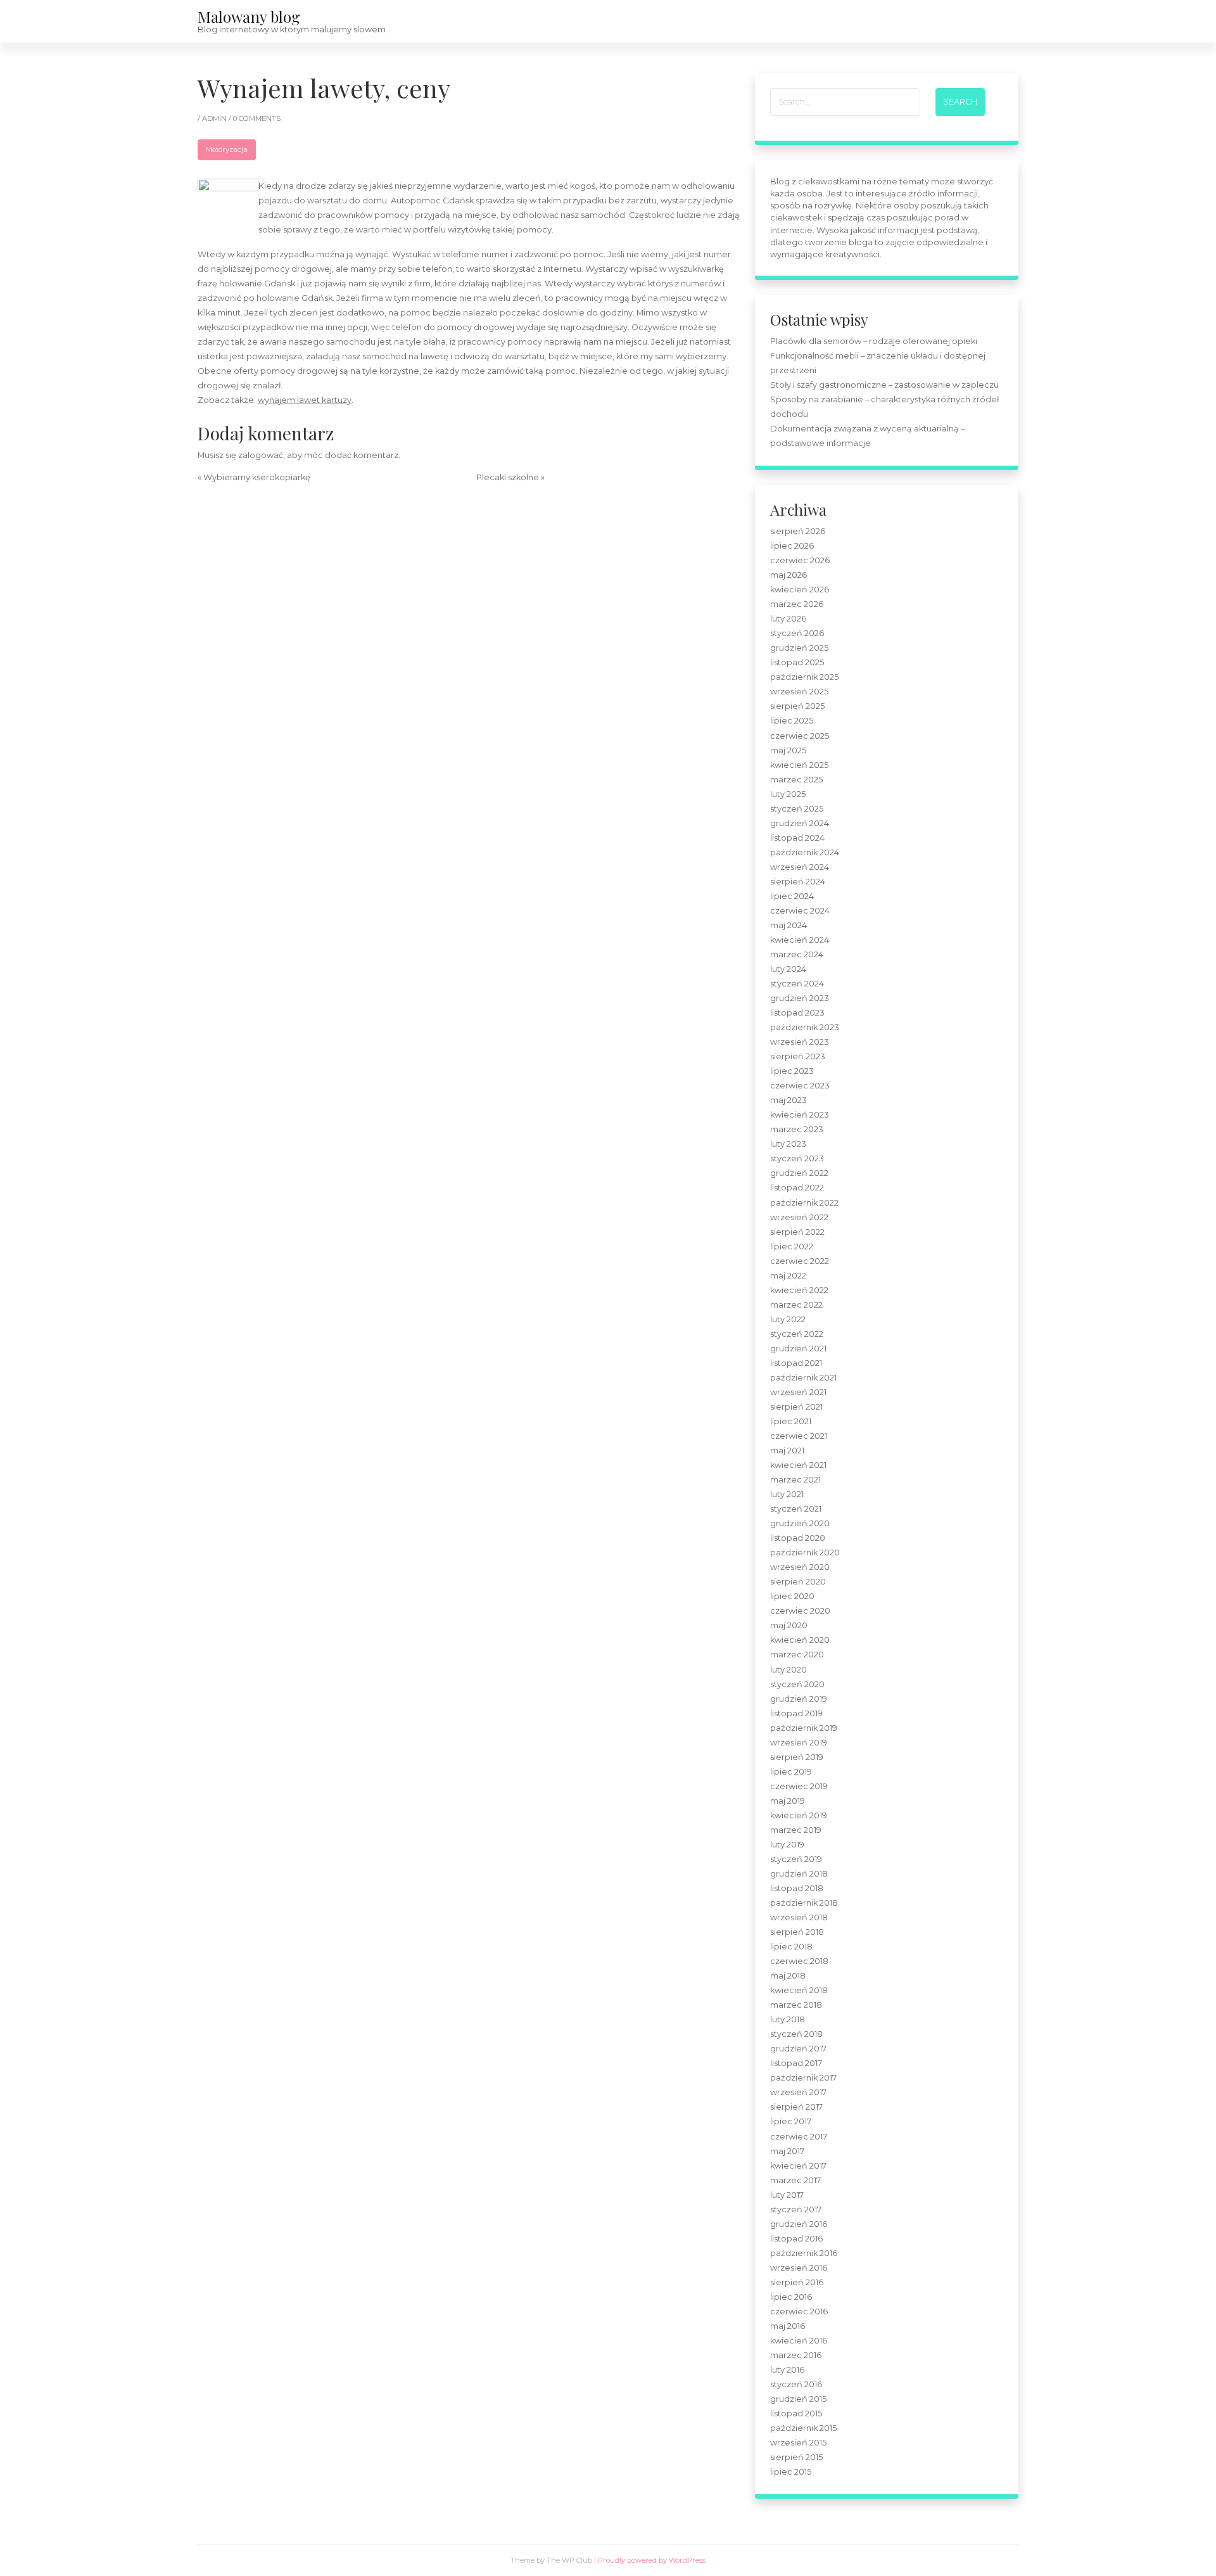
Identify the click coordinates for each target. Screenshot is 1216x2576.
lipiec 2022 (792, 1247)
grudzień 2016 (799, 2224)
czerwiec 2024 (800, 911)
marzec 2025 (796, 780)
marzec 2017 (795, 2180)
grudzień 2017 (798, 2049)
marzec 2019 (796, 1830)
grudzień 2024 (800, 823)
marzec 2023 (797, 1129)
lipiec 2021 (791, 1421)
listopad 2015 (796, 2413)
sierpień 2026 (798, 531)
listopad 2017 (796, 2063)
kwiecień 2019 (799, 1815)
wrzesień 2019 (799, 1743)
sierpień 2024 (798, 882)
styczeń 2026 (797, 633)
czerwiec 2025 (800, 736)
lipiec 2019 (791, 1772)
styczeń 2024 (797, 984)
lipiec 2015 (791, 2472)
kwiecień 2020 (800, 1640)
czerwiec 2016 (799, 2311)
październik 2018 (804, 1903)
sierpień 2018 (797, 1932)
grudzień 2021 (798, 1349)
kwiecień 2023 (800, 1115)
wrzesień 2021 (798, 1392)
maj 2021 (787, 1451)
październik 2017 (803, 2078)
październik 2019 (804, 1728)
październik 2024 (805, 852)
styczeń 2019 (796, 1859)
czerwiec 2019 (799, 1786)
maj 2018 (788, 1976)
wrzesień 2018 (799, 1917)
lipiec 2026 (792, 546)
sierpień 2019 (797, 1757)
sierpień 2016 (797, 2282)
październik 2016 (804, 2253)
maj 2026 (788, 575)
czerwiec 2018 (799, 1961)
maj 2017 (787, 2151)
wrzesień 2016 (799, 2268)
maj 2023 (788, 1100)
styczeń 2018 (796, 2034)
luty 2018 (788, 2019)
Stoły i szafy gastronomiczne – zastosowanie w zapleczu (884, 385)
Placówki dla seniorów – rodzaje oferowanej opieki (874, 341)
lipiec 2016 (791, 2297)
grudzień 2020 (800, 1523)
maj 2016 (788, 2326)
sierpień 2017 (796, 2107)
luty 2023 (788, 1144)
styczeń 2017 (796, 2209)
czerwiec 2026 (800, 560)
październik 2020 (805, 1553)
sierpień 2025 (797, 706)
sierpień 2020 (798, 1582)
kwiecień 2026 (800, 590)
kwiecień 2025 (799, 765)
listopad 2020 (798, 1538)
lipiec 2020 (792, 1596)
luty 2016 (787, 2370)
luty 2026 (788, 619)
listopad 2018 (797, 1888)
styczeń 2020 (797, 1684)
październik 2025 (804, 677)
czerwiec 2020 (800, 1611)
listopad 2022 (797, 1188)
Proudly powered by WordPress (652, 2560)
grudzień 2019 (799, 1699)
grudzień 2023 (800, 998)
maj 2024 (788, 925)
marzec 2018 (796, 2005)
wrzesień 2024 (800, 867)
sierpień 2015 (796, 2457)
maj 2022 (788, 1276)
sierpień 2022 (797, 1232)
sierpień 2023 (798, 1056)
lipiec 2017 (791, 2121)
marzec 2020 (797, 1655)
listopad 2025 (797, 662)
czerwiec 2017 (799, 2137)
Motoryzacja (227, 150)
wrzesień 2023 (800, 1042)
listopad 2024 (797, 838)
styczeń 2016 (796, 2384)
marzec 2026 (797, 604)
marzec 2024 (797, 954)
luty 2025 (788, 794)
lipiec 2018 (791, 1947)
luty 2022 (788, 1319)
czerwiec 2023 (800, 1086)
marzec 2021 (795, 1480)
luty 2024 (788, 969)
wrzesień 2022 (799, 1217)
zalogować (261, 455)
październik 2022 (804, 1203)
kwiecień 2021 (798, 1465)
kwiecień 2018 (799, 1990)
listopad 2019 (796, 1713)
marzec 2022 (796, 1305)
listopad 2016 (796, 2239)
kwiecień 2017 (798, 2166)
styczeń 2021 (796, 1509)
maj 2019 (788, 1801)
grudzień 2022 (799, 1173)
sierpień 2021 (796, 1407)
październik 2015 (803, 2428)
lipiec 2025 (792, 721)
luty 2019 (787, 1845)
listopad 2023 (797, 1013)
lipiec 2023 (792, 1071)
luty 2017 (787, 2195)
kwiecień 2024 (800, 940)
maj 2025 (788, 750)
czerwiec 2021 (799, 1436)
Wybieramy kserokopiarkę (257, 477)
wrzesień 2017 (798, 2092)
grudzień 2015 (798, 2399)
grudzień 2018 (799, 1874)
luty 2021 (787, 1494)
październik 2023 (805, 1027)
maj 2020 (789, 1625)
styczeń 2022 (797, 1334)
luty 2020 (788, 1670)
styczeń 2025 (797, 809)
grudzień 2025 (799, 648)
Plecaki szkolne (508, 477)
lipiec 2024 (792, 896)
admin (215, 118)
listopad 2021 (796, 1363)
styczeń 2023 (797, 1158)
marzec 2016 (796, 2355)
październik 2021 (803, 1378)
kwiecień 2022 (799, 1290)
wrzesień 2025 (799, 692)
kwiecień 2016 (799, 2341)
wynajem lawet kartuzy (305, 400)
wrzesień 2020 (800, 1567)
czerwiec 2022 (800, 1261)
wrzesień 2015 (798, 2443)
